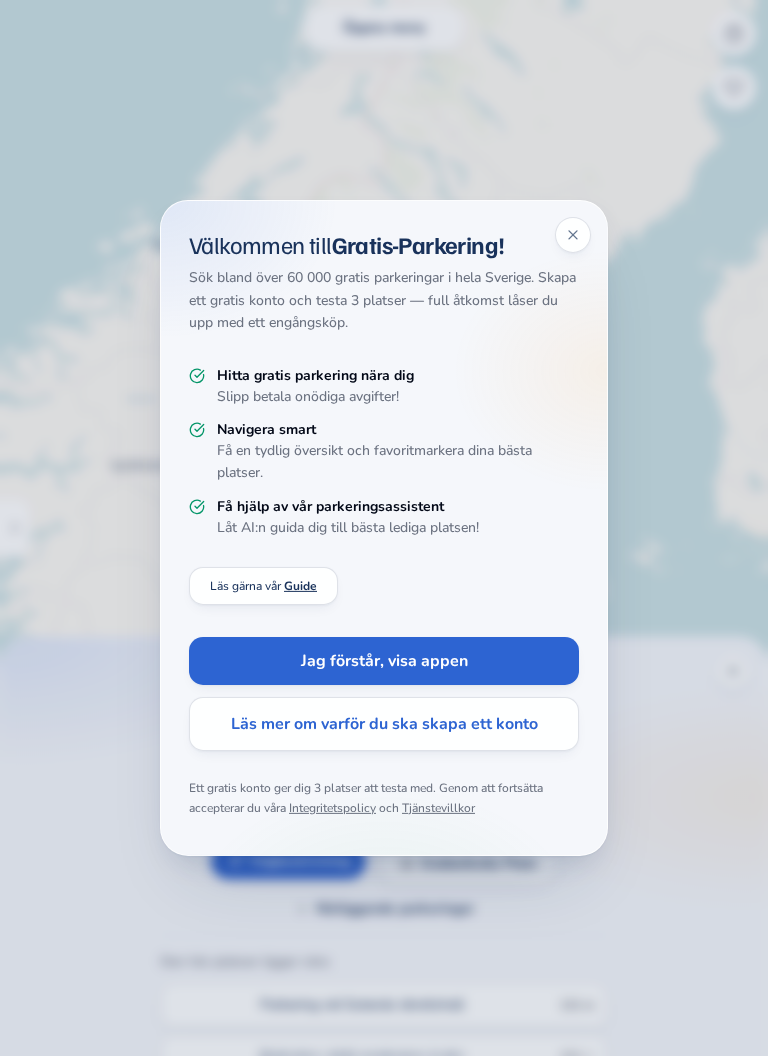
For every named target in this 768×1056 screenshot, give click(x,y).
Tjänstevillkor (438, 808)
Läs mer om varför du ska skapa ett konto (384, 724)
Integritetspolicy (332, 808)
